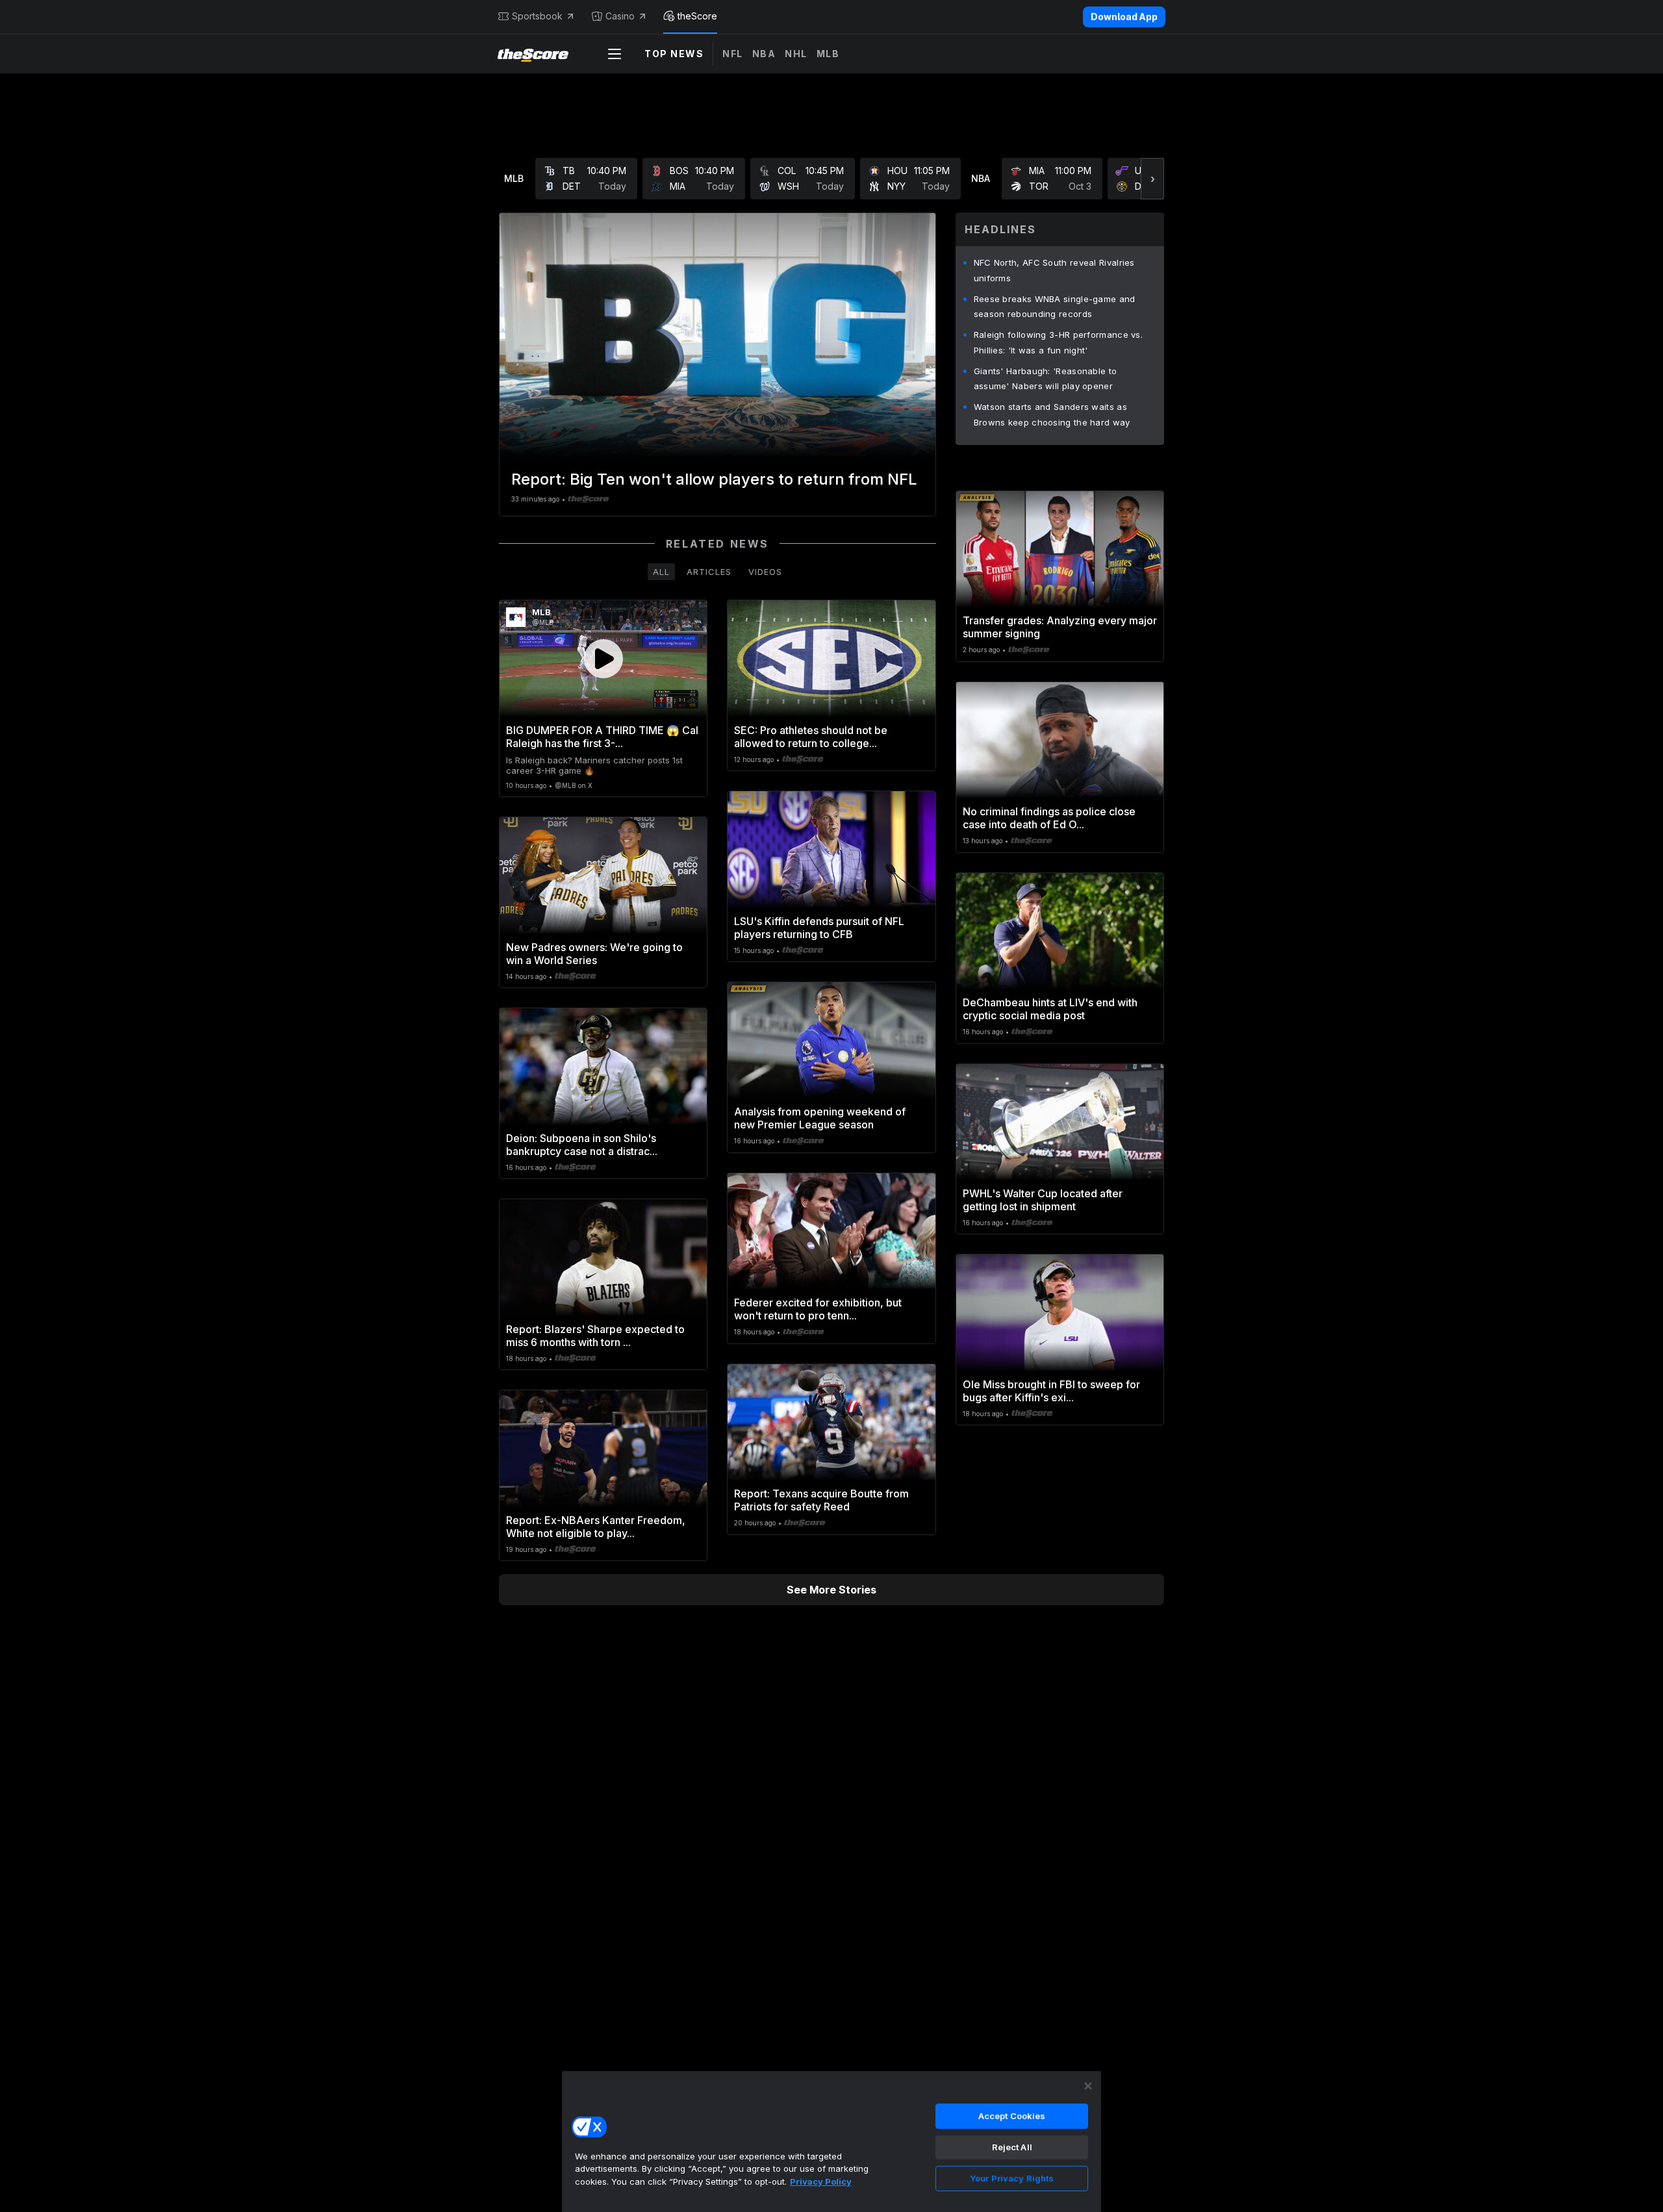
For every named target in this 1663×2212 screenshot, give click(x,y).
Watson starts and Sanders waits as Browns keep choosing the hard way (1052, 414)
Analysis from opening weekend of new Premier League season (820, 1118)
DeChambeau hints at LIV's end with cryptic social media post (1050, 1009)
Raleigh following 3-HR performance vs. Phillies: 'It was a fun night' (1058, 342)
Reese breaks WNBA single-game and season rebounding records (1055, 307)
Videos (765, 572)
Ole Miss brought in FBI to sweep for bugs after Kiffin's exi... (1051, 1391)
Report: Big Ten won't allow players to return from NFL (714, 479)
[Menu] (615, 54)
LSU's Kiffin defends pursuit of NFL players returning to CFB (819, 928)
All (661, 572)
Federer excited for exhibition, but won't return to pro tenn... (818, 1309)
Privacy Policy (821, 2181)
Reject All (1012, 2147)
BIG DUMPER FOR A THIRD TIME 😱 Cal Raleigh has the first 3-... (602, 737)
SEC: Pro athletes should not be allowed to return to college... (811, 737)
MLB (828, 54)
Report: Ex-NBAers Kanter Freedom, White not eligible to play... (596, 1527)
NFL (733, 54)
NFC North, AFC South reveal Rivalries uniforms (1054, 270)
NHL (796, 54)
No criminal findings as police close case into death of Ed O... (1049, 818)
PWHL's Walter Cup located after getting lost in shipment (1043, 1200)
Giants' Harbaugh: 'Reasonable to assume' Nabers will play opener (1046, 379)
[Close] (1088, 2086)
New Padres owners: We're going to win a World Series (594, 954)
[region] (831, 2141)
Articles (709, 572)
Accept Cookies (1012, 2116)
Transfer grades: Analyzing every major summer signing (1060, 627)
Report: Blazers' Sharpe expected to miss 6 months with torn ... (595, 1336)
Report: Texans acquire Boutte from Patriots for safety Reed (821, 1500)
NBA (764, 54)
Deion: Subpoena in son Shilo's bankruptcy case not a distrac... (582, 1145)
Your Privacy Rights (1012, 2178)
